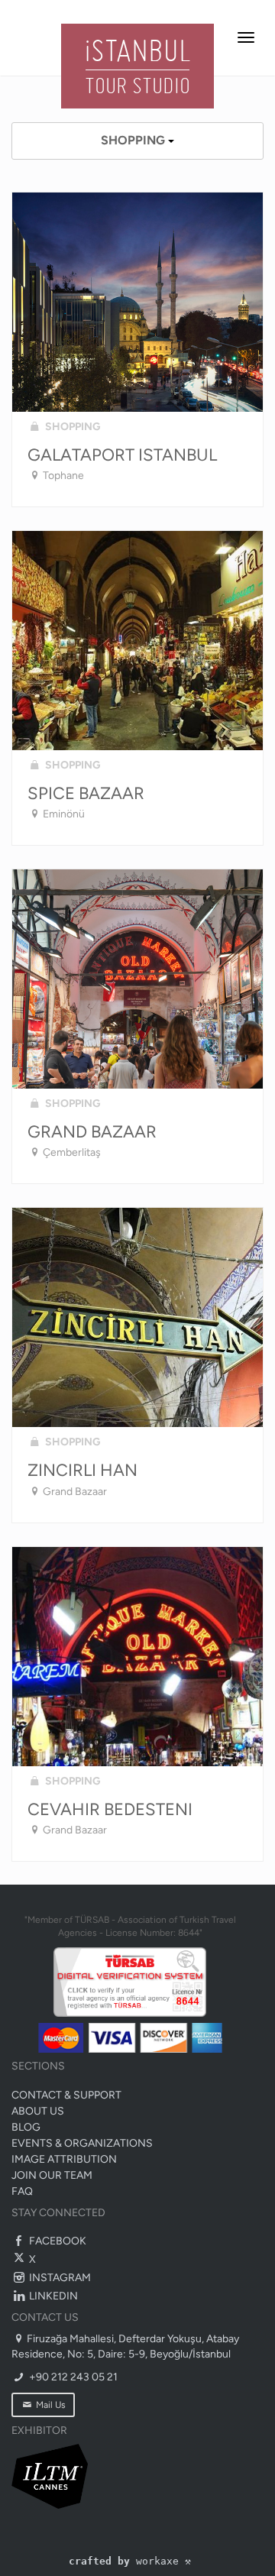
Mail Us (50, 2405)
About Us (38, 2111)
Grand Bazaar (92, 1132)
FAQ (22, 2191)
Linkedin (52, 2296)
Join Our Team (52, 2175)
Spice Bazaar (86, 793)
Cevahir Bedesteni (110, 1809)
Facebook (57, 2241)
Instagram (59, 2278)
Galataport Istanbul (122, 455)
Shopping (134, 140)
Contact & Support (66, 2095)
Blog (26, 2127)
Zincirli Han (82, 1470)
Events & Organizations (82, 2143)
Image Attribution (64, 2159)
